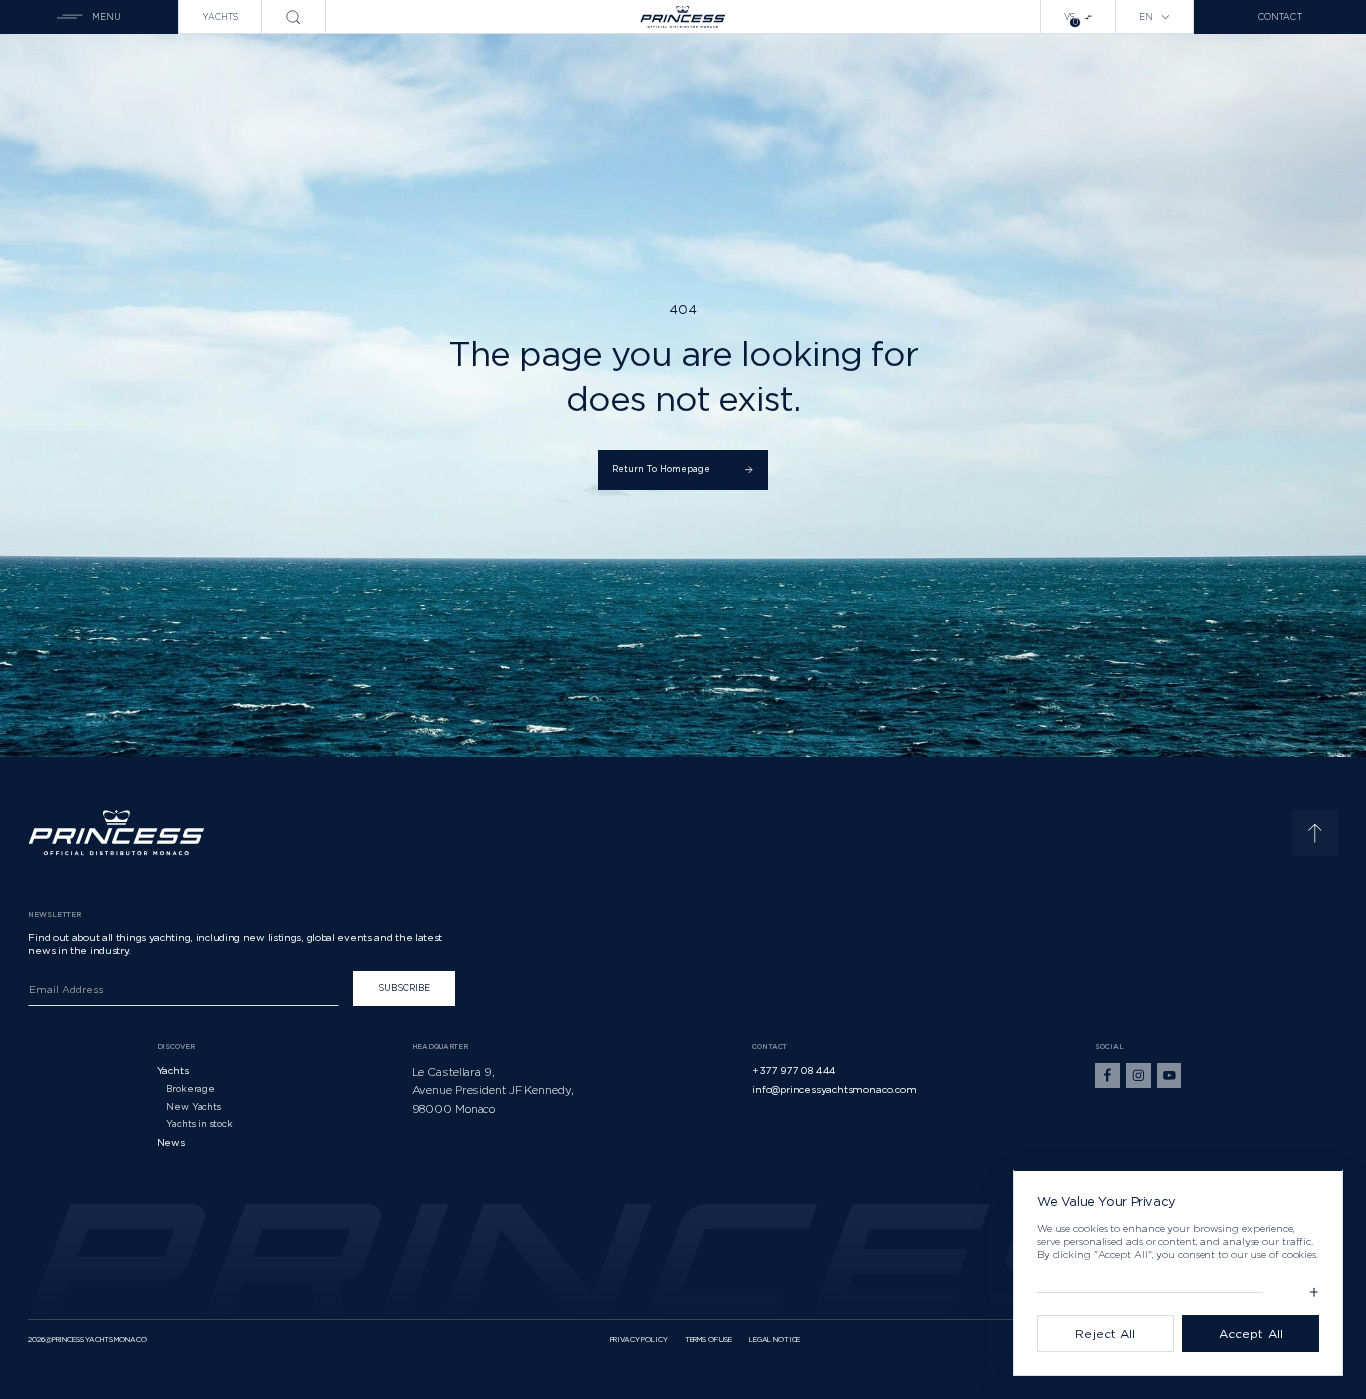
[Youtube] (1169, 1075)
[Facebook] (1107, 1075)
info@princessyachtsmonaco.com (834, 1089)
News (171, 1142)
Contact (1280, 17)
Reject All (1105, 1333)
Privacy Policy (639, 1339)
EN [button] (1146, 17)
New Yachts (193, 1106)
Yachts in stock (199, 1123)
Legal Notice (774, 1339)
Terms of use (708, 1339)
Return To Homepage (661, 469)
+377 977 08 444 (794, 1070)
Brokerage (190, 1088)
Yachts (220, 17)
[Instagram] (1138, 1075)
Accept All (1251, 1333)
